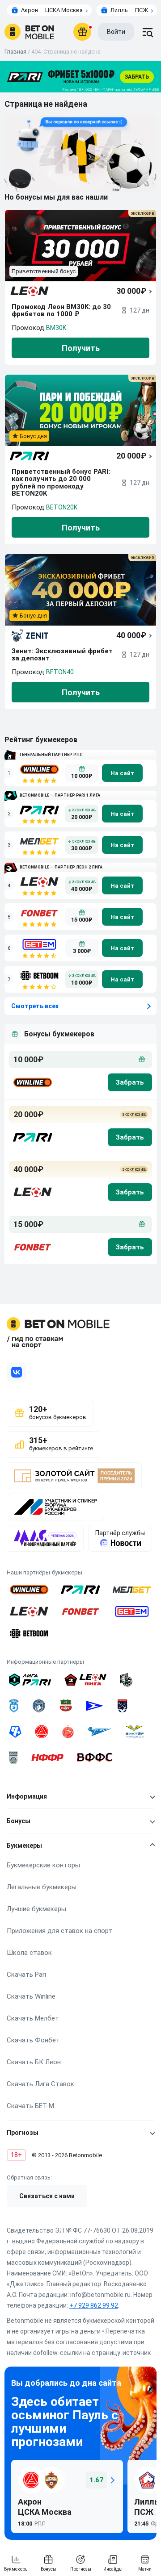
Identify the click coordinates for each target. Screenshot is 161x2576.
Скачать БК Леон (34, 2062)
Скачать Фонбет (33, 2040)
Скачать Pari (26, 1975)
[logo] (29, 32)
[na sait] (122, 773)
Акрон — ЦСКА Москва (52, 10)
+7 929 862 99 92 (94, 2305)
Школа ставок (29, 1953)
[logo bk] (32, 1082)
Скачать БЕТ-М (30, 2106)
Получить (81, 348)
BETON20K (62, 507)
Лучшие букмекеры (36, 1909)
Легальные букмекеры (42, 1887)
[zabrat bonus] (130, 1082)
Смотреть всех (35, 1006)
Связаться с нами (47, 2196)
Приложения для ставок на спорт (59, 1931)
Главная (15, 52)
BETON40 (60, 672)
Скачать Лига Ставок (40, 2084)
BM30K (56, 328)
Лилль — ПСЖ (129, 10)
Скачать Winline (31, 1996)
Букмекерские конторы (43, 1865)
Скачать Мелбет (33, 2018)
